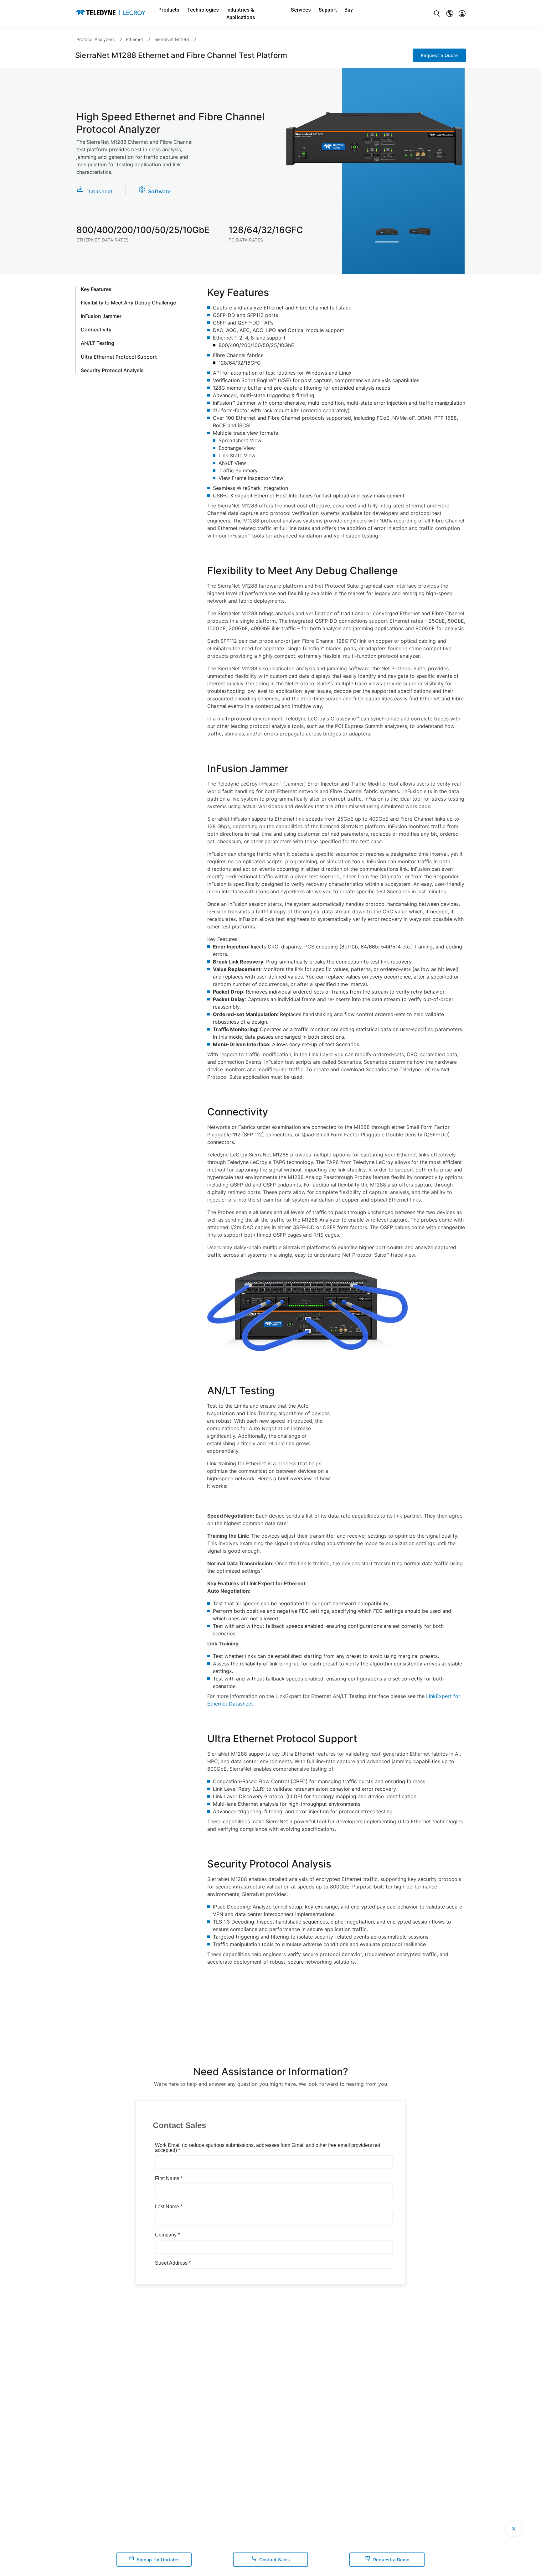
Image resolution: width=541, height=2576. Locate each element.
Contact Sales (275, 2560)
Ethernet (134, 39)
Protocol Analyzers (95, 39)
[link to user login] (462, 14)
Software (160, 191)
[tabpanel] (387, 234)
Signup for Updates (158, 2560)
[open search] (437, 14)
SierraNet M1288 (172, 39)
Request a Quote (439, 55)
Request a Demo (391, 2560)
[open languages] (450, 14)
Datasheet (100, 191)
